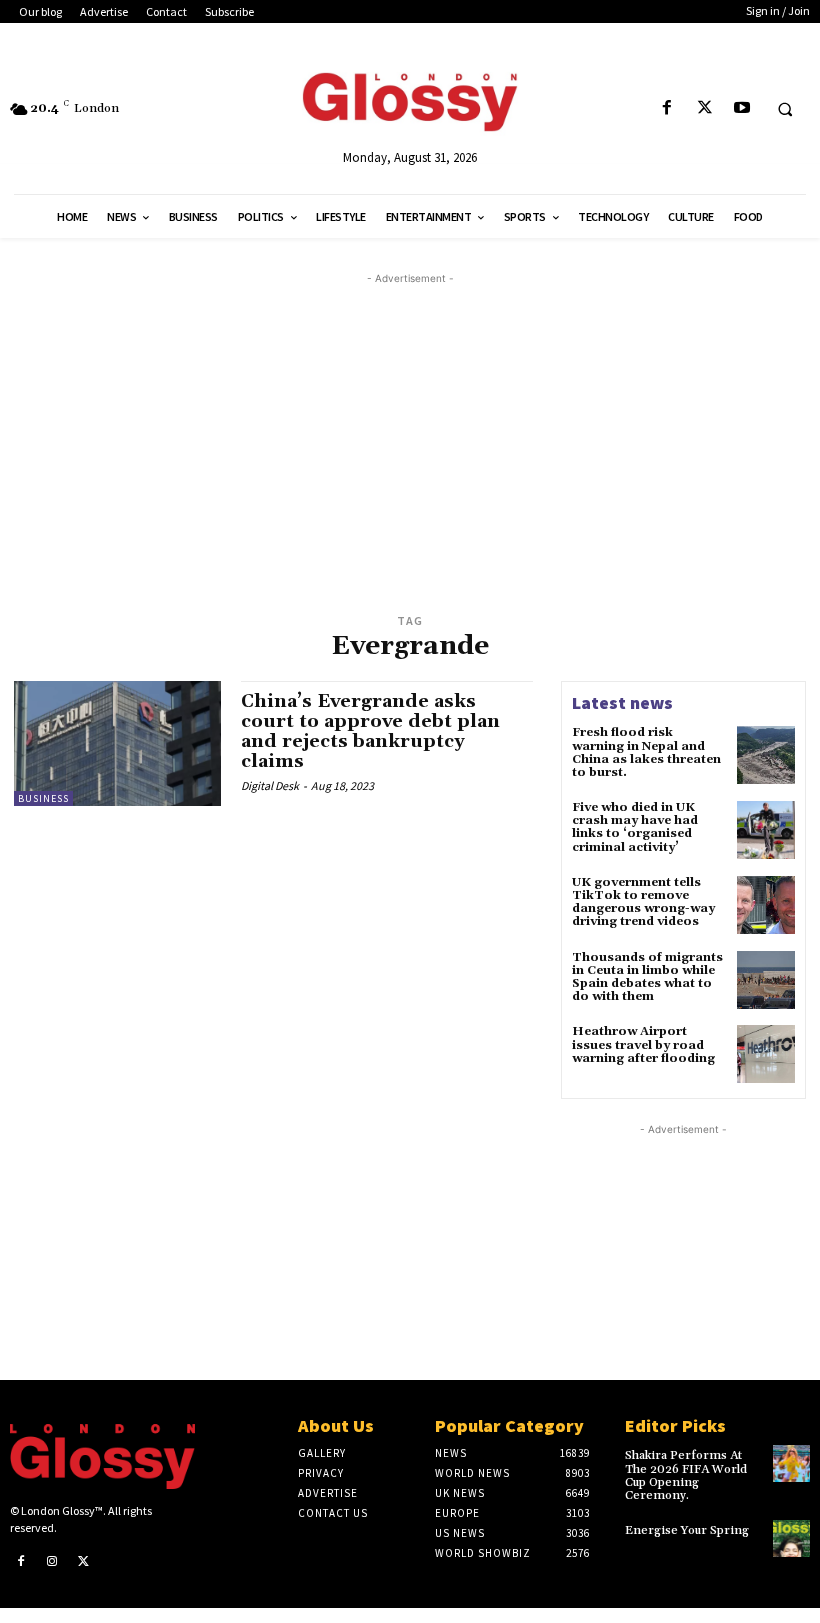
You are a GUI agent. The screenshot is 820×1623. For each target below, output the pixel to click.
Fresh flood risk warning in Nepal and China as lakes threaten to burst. (646, 752)
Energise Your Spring (687, 1530)
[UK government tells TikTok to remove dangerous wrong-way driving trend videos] (766, 905)
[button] (785, 109)
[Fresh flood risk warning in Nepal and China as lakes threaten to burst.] (766, 755)
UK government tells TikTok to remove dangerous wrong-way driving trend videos (643, 902)
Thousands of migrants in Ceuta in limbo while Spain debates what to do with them (647, 977)
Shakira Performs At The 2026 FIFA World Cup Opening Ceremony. (686, 1475)
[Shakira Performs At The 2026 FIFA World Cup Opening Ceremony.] (791, 1463)
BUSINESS (43, 798)
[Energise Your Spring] (791, 1538)
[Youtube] (741, 108)
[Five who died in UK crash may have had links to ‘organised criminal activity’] (766, 830)
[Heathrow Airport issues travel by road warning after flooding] (766, 1054)
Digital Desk (270, 785)
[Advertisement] (424, 429)
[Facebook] (667, 108)
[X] (704, 108)
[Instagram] (53, 1562)
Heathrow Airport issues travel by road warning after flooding (643, 1044)
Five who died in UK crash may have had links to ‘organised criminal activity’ (635, 827)
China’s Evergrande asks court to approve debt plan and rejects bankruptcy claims (370, 731)
